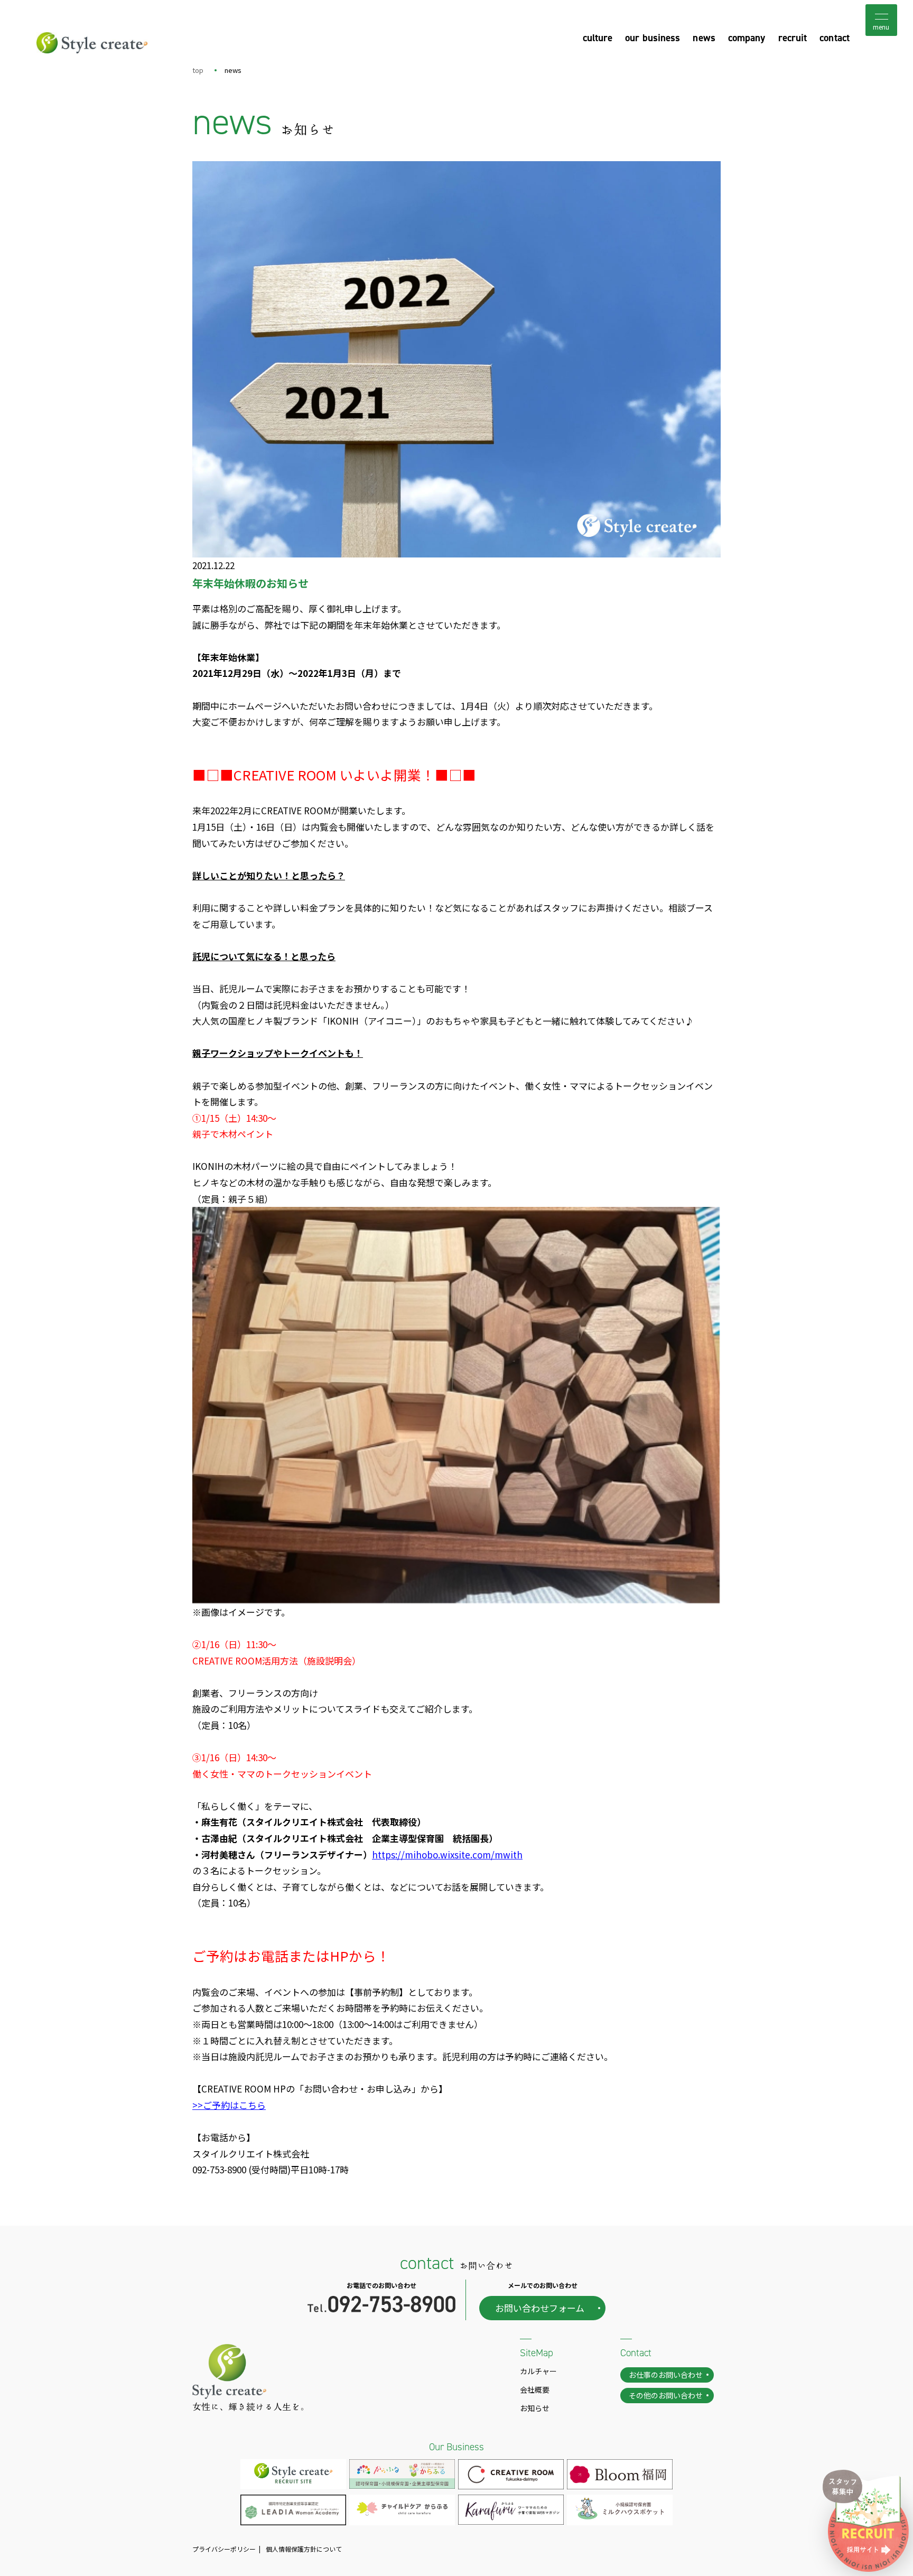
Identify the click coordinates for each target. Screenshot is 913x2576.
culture (598, 38)
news (704, 38)
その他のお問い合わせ (666, 2395)
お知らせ (535, 2408)
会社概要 (535, 2389)
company (747, 38)
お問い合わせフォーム (540, 2308)
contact (835, 38)
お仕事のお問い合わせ (666, 2375)
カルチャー (538, 2371)
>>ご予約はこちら (229, 2105)
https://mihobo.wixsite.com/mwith (447, 1854)
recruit (793, 38)
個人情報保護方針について (304, 2549)
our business (653, 38)
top (198, 70)
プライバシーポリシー (224, 2549)
